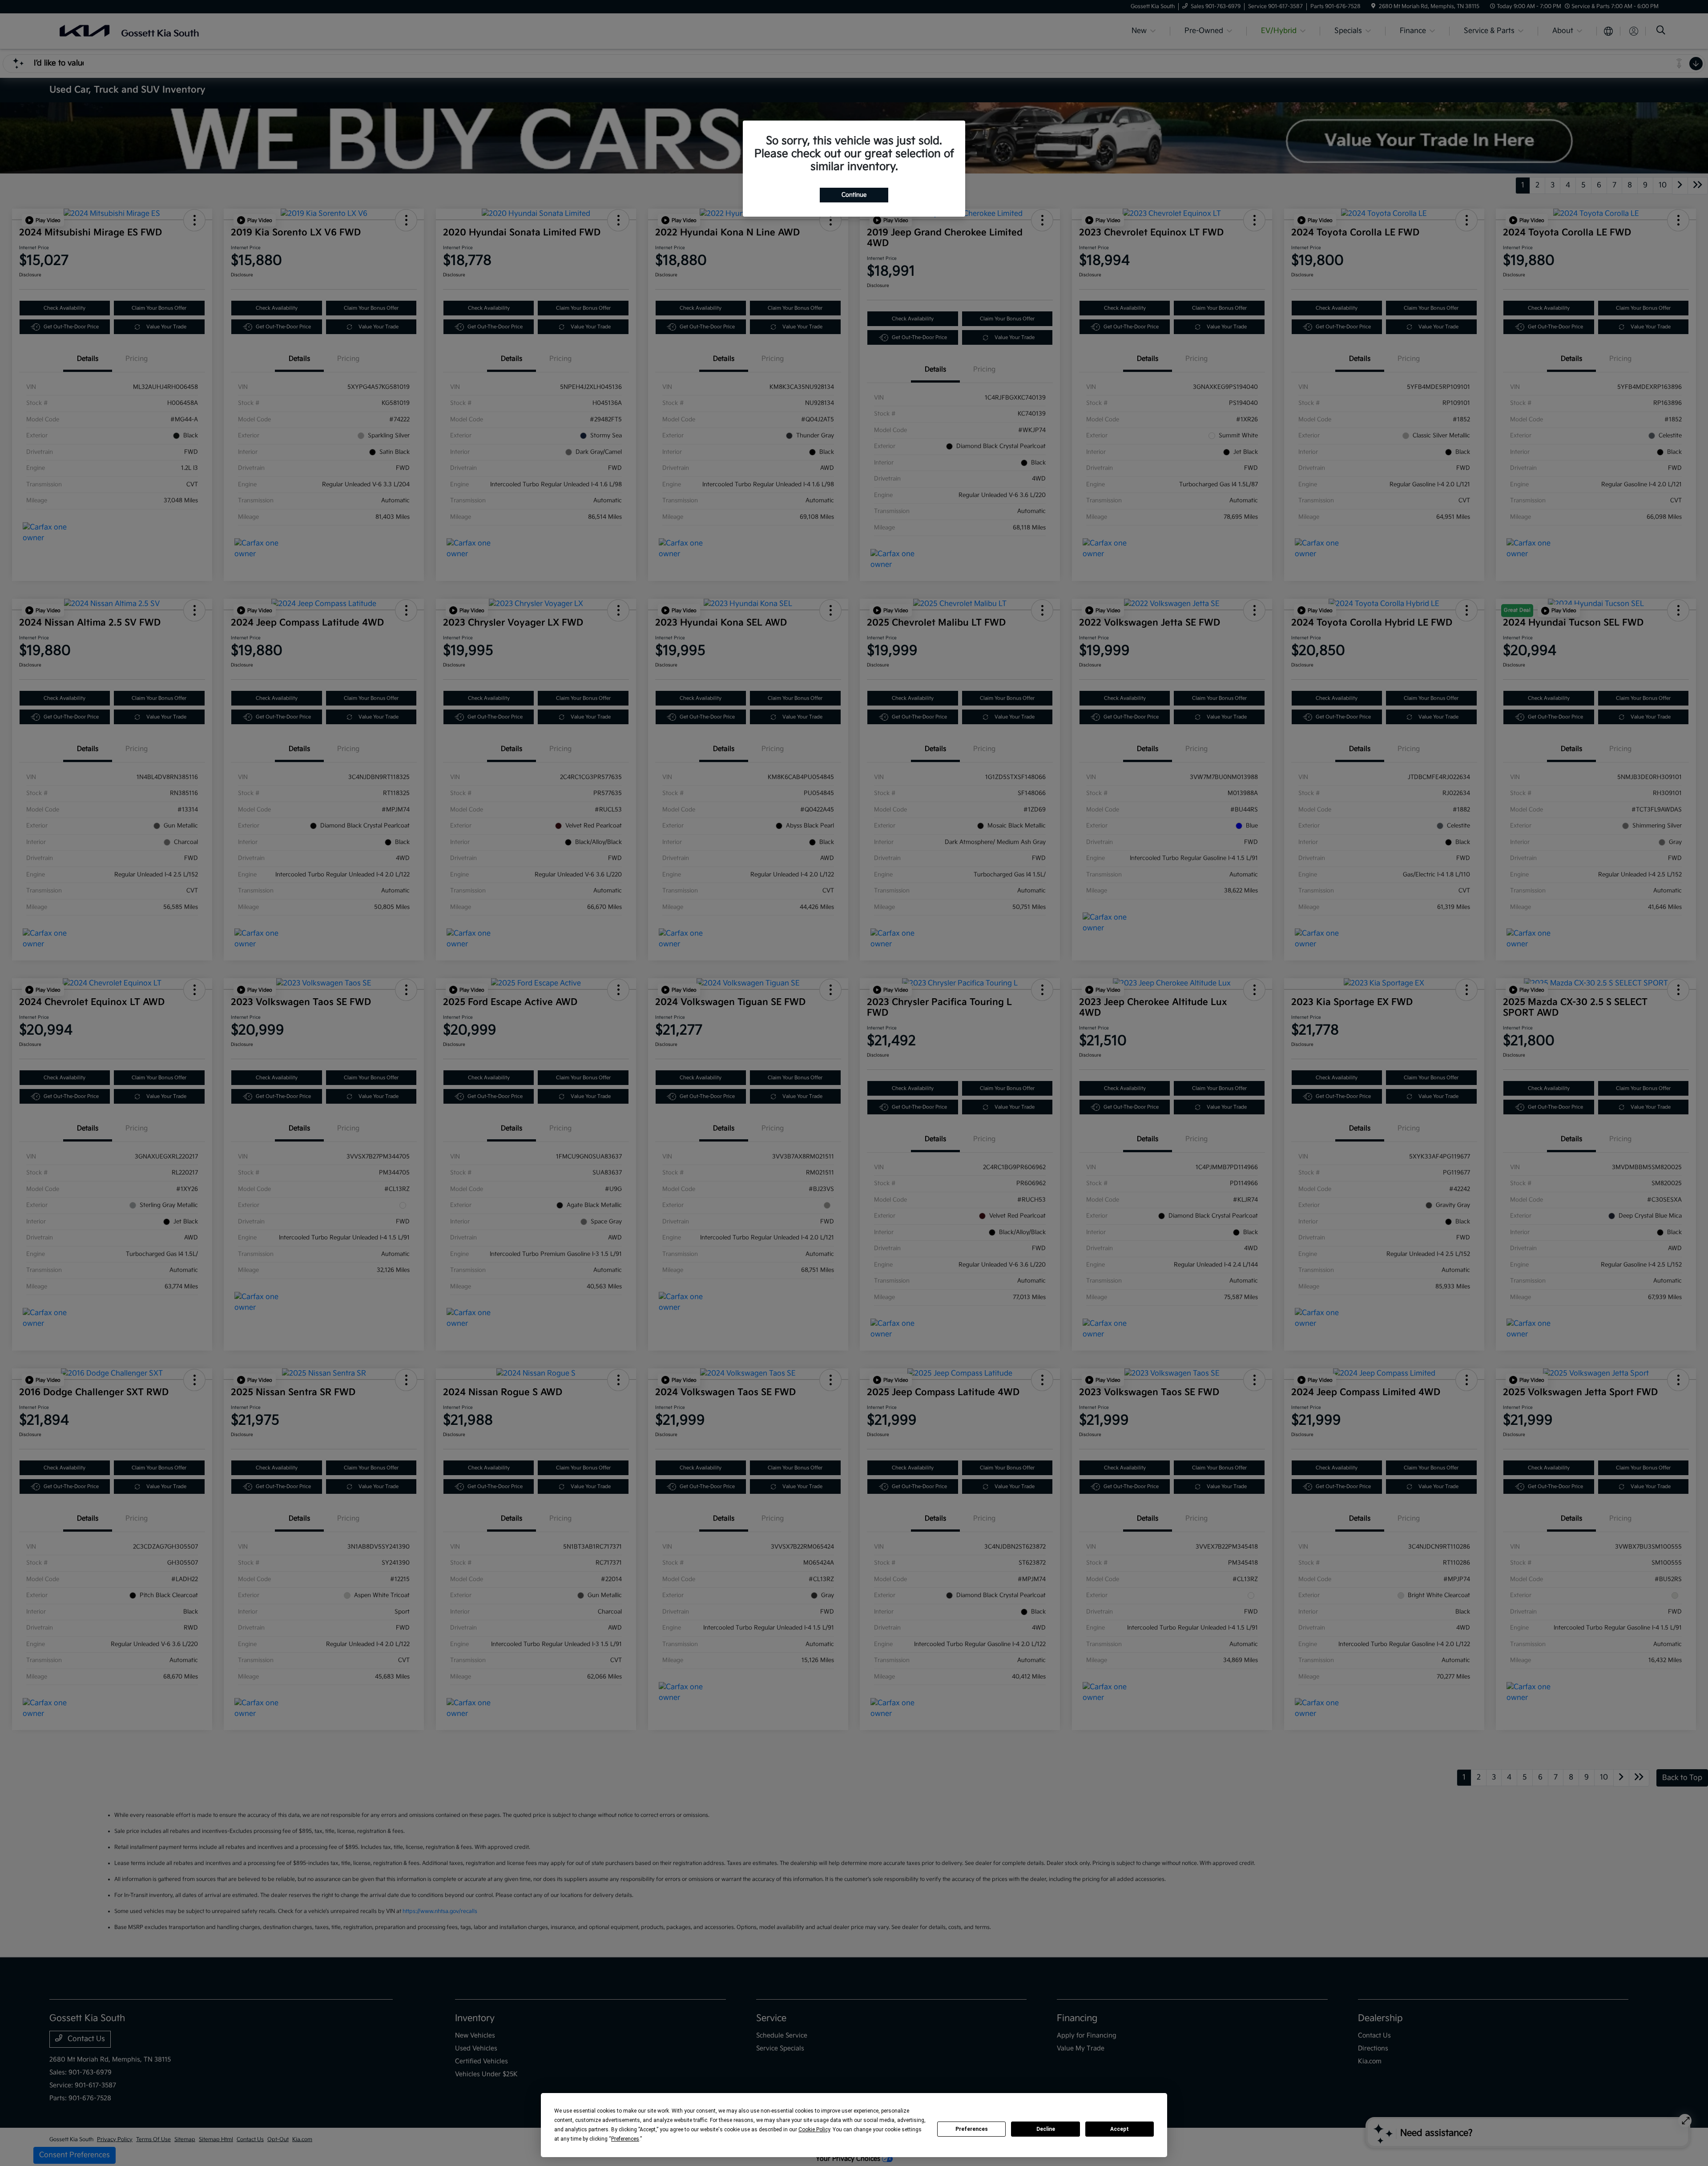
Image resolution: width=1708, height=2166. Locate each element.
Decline (1046, 2129)
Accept (1120, 2129)
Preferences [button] (625, 2139)
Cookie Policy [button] (814, 2130)
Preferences (972, 2129)
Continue (854, 195)
